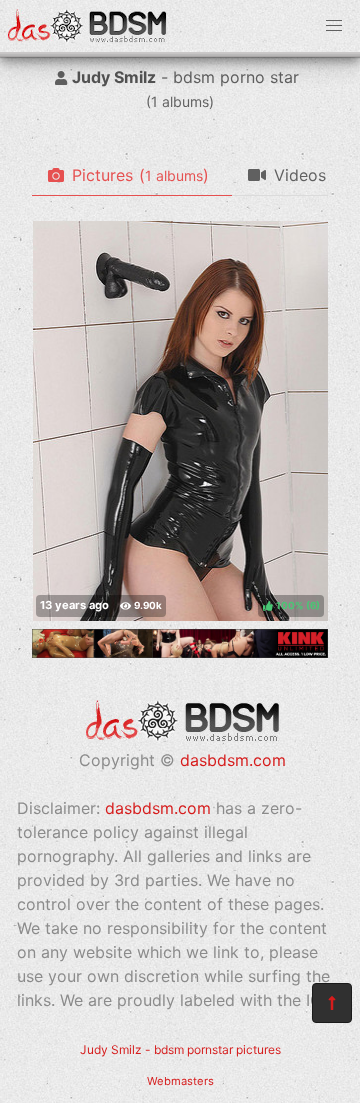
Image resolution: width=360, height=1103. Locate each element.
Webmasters (180, 1081)
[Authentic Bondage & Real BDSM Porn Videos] (180, 652)
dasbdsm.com (233, 760)
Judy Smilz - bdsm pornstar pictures (180, 1049)
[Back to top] (332, 1003)
